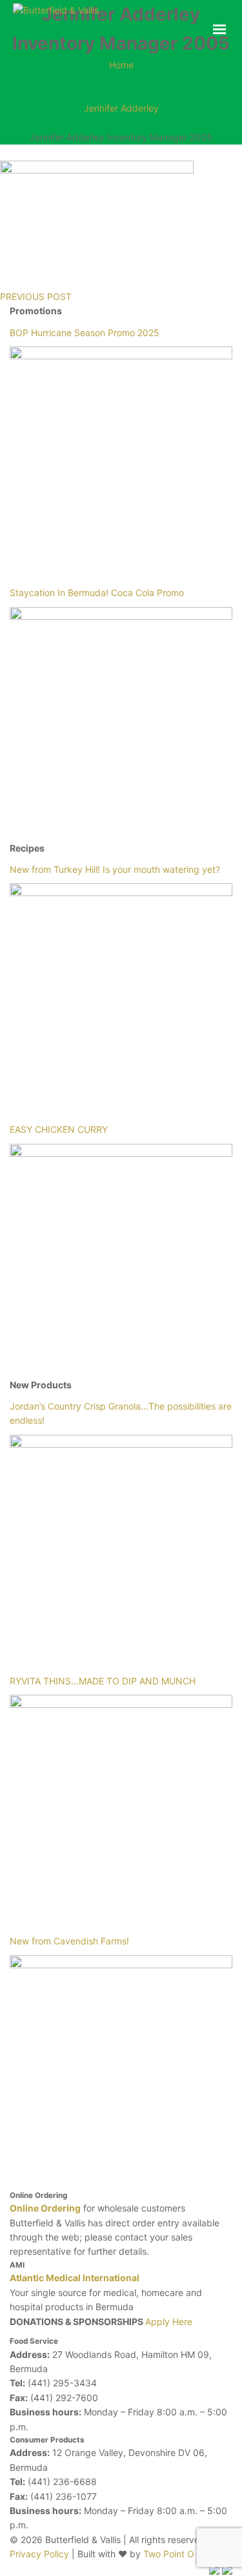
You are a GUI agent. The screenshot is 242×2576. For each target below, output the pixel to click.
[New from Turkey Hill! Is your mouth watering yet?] (121, 994)
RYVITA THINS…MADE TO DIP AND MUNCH (103, 1681)
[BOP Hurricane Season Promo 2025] (121, 458)
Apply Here (169, 2321)
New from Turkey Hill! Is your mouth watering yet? (115, 869)
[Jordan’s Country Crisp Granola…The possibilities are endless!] (121, 1546)
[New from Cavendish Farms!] (121, 2067)
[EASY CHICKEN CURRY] (121, 1255)
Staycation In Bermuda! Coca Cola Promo (97, 593)
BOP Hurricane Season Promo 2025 (85, 333)
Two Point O (169, 2554)
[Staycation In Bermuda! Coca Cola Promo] (121, 718)
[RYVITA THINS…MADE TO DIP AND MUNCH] (121, 1806)
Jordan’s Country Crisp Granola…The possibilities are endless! (121, 1413)
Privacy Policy (41, 2554)
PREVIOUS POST (36, 296)
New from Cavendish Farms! (69, 1941)
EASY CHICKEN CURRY (59, 1129)
